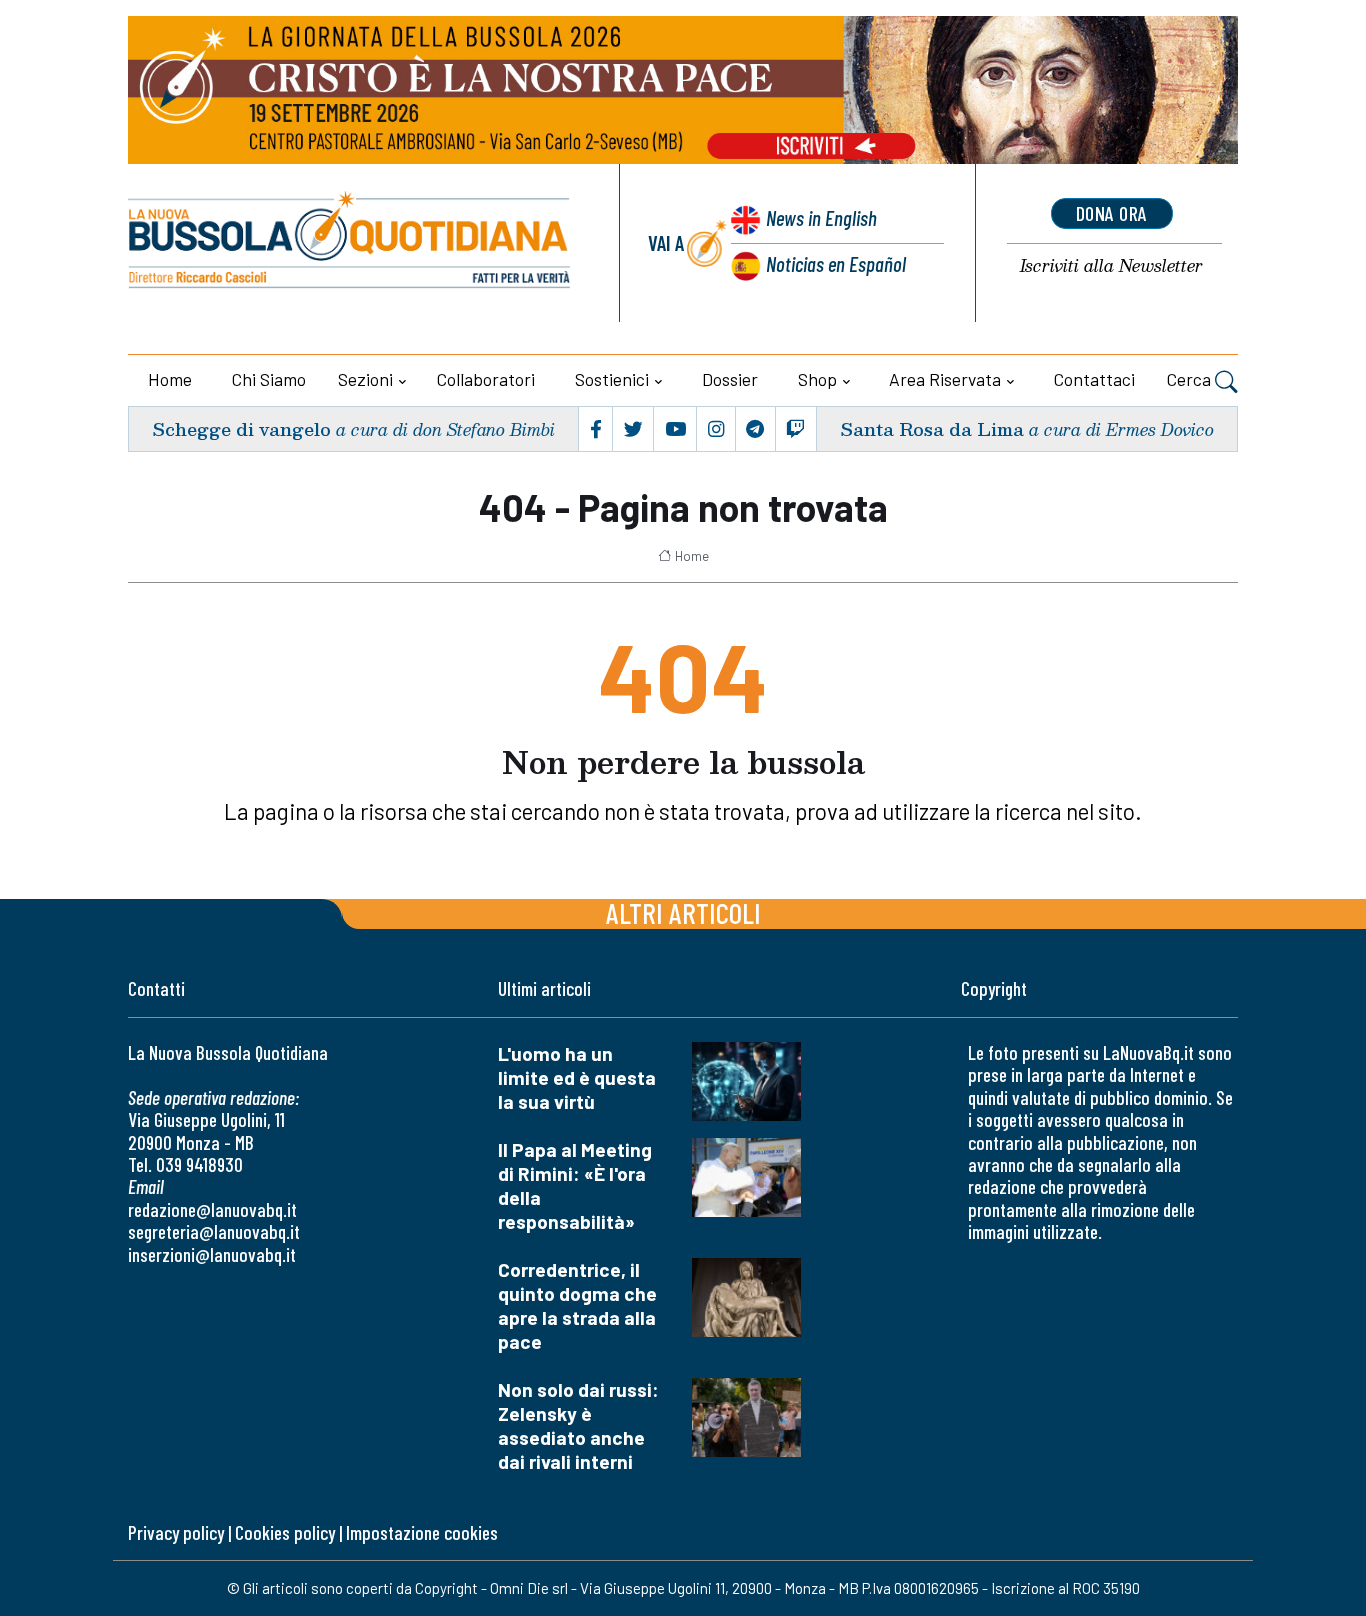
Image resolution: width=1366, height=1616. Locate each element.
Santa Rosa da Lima (932, 428)
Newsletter (1111, 266)
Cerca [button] (1191, 379)
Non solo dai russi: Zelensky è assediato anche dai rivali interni (578, 1425)
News (821, 217)
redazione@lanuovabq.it (212, 1209)
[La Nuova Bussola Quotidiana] (350, 243)
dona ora (1112, 213)
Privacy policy (176, 1532)
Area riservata (945, 379)
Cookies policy (285, 1532)
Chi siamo (269, 379)
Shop (817, 379)
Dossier (730, 379)
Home (170, 379)
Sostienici (612, 379)
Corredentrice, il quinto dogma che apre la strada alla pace (577, 1305)
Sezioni (365, 379)
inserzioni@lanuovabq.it (212, 1254)
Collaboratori (486, 379)
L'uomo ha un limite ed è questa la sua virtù (577, 1077)
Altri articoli (683, 912)
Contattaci (1094, 379)
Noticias (836, 263)
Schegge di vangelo (241, 428)
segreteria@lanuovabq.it (214, 1231)
